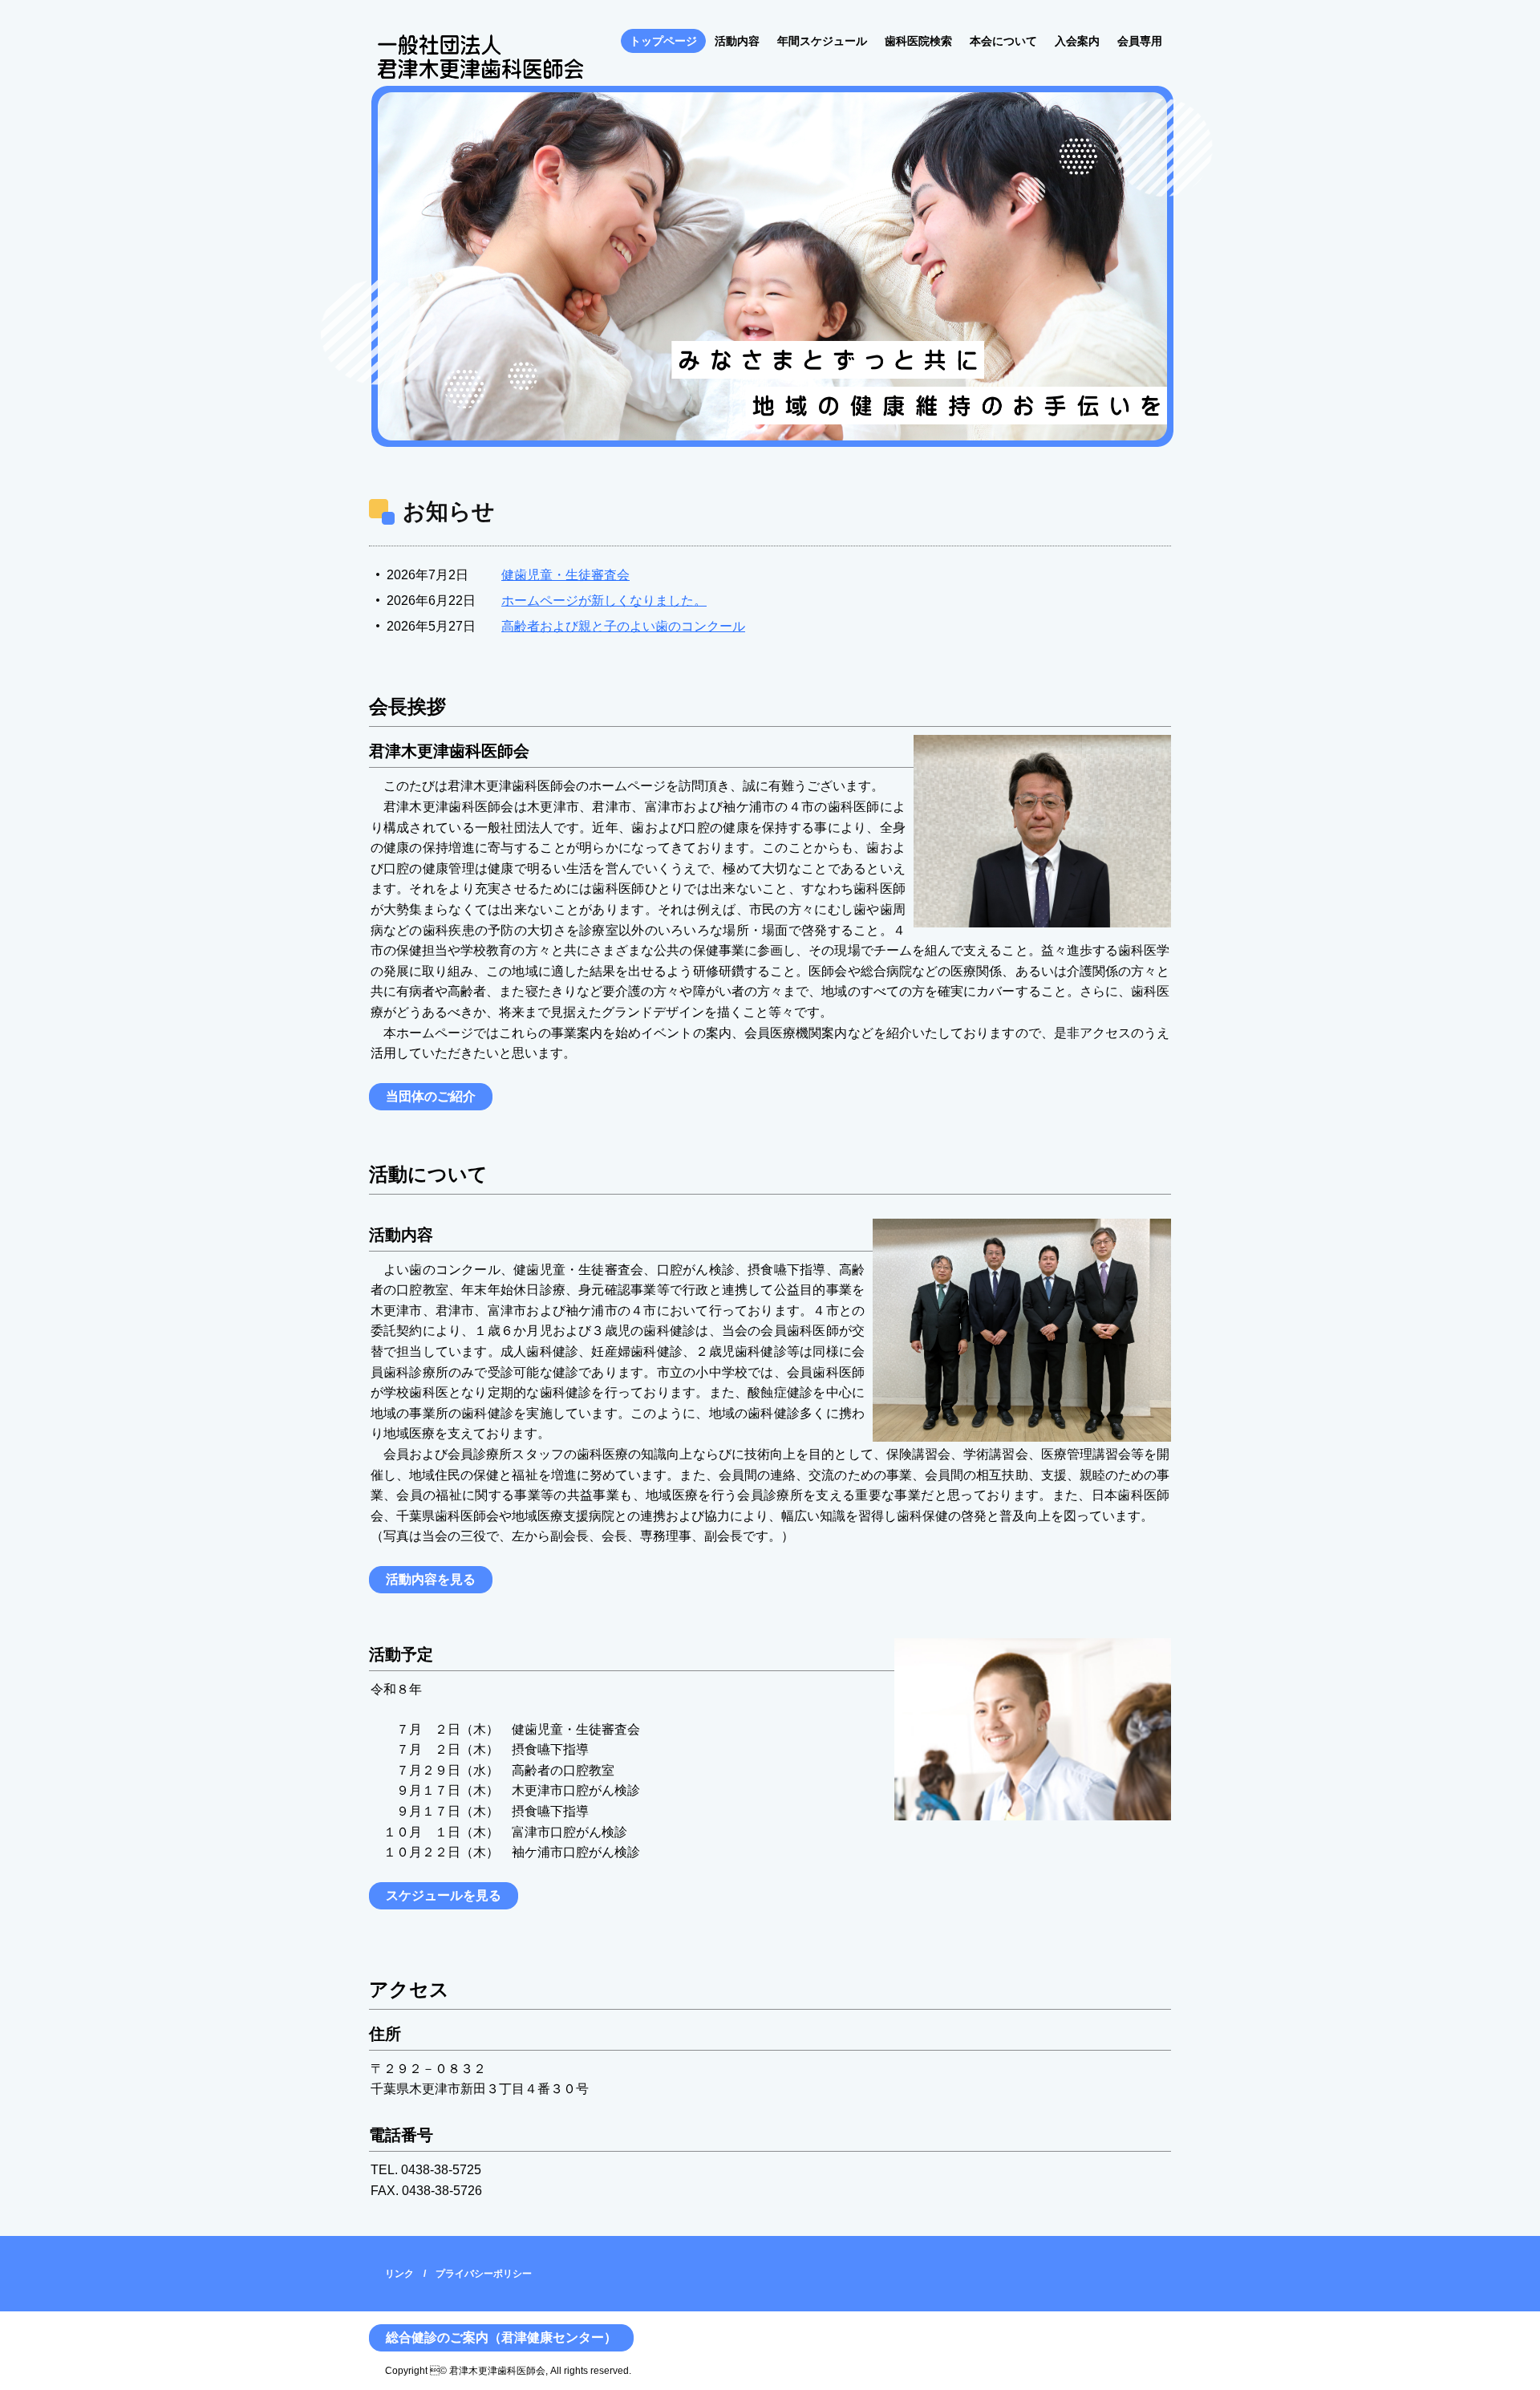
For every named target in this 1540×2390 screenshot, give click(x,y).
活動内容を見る (431, 1579)
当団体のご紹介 (431, 1096)
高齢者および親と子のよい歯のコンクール (623, 626)
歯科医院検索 (918, 41)
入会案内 (1077, 41)
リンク (399, 2274)
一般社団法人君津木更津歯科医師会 (480, 59)
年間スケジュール (822, 41)
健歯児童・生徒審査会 (565, 575)
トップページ (663, 41)
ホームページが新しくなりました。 (604, 601)
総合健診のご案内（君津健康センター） (501, 2337)
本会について (1003, 41)
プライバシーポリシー (484, 2274)
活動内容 (737, 41)
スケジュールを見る (444, 1895)
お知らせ (449, 511)
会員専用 (1140, 41)
